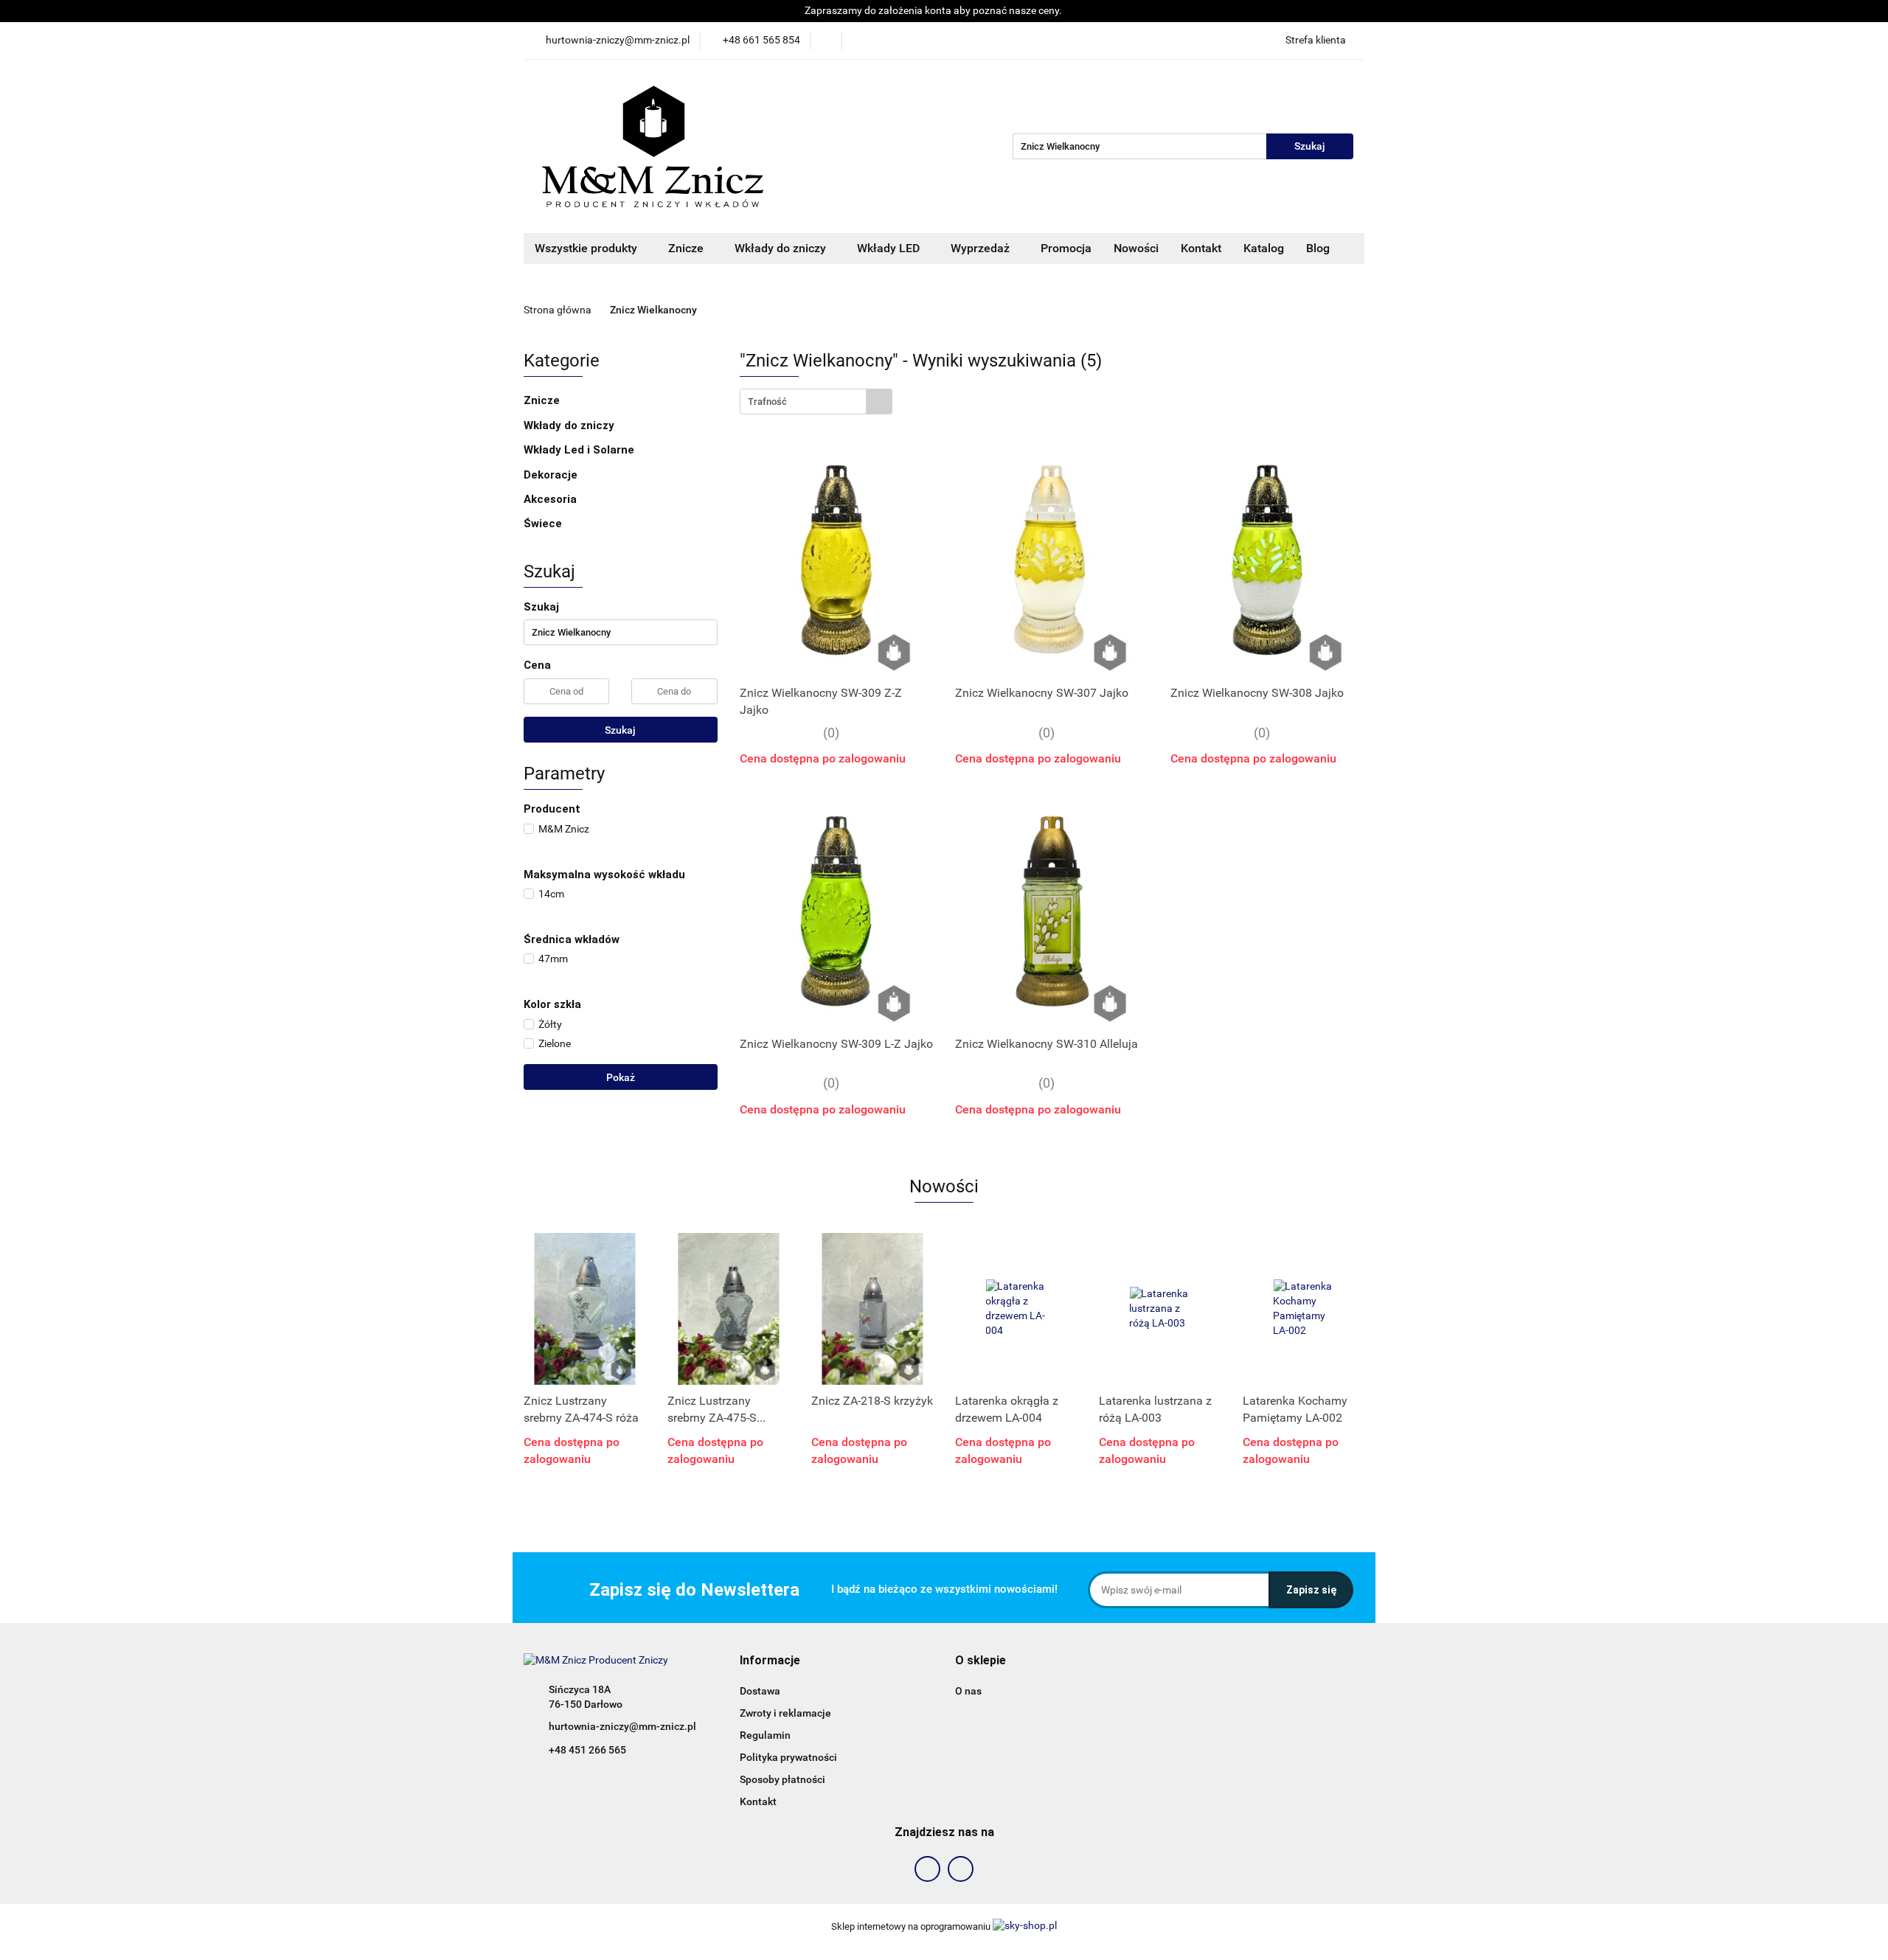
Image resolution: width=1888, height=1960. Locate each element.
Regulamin (765, 1735)
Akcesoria (552, 499)
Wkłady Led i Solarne (580, 450)
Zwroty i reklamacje (785, 1713)
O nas (968, 1691)
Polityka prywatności (788, 1757)
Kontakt (1201, 248)
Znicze (687, 248)
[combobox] (816, 402)
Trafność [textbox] (767, 402)
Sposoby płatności (782, 1779)
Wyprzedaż (982, 248)
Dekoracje (552, 475)
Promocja (1066, 248)
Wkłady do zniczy (782, 248)
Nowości (1136, 248)
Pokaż (621, 1077)
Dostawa (760, 1691)
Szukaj (620, 730)
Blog (1318, 248)
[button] (770, 1661)
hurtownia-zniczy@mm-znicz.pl (622, 1726)
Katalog (1264, 248)
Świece (543, 524)
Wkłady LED (890, 248)
